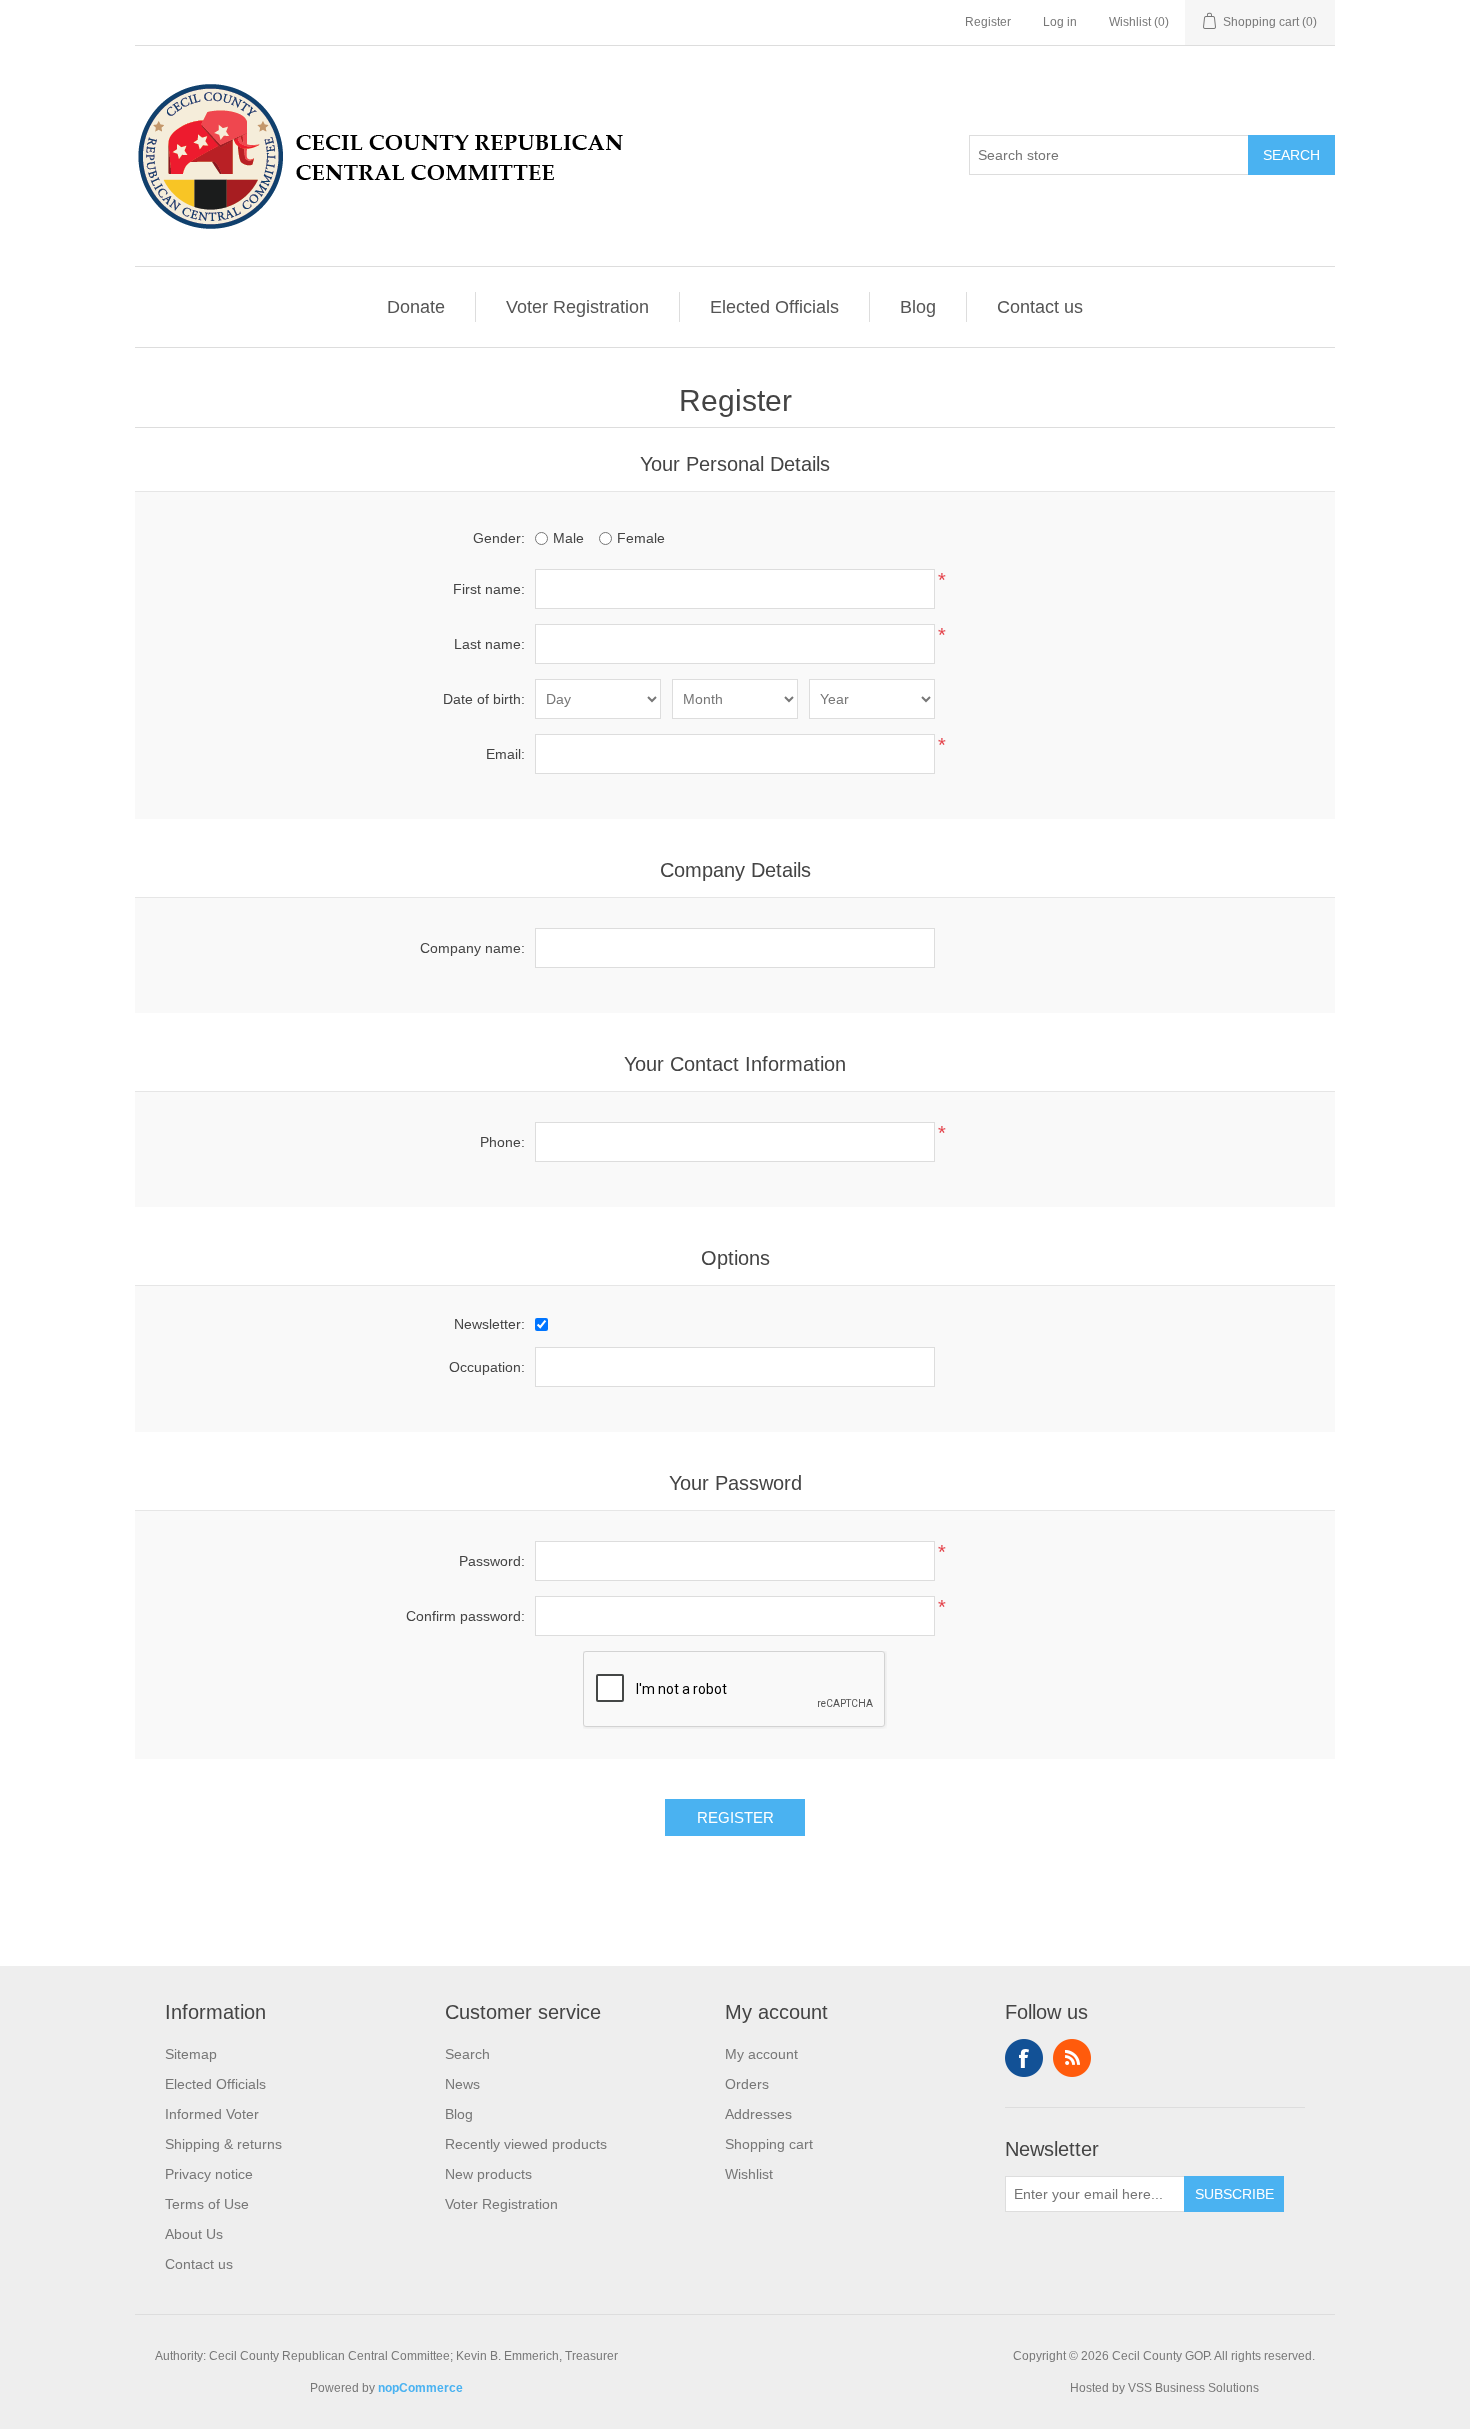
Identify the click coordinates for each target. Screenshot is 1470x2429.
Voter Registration (577, 307)
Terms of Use (207, 2204)
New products (488, 2174)
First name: (489, 589)
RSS (1072, 2058)
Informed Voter (212, 2114)
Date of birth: (484, 699)
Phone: (502, 1142)
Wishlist (749, 2174)
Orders (747, 2084)
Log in (1060, 22)
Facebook (1024, 2058)
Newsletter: (489, 1324)
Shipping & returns (223, 2144)
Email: (505, 754)
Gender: (499, 538)
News (462, 2084)
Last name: (489, 644)
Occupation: (487, 1367)
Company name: (472, 948)
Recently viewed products (526, 2144)
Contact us (1040, 307)
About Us (194, 2234)
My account (761, 2054)
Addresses (758, 2114)
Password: (492, 1561)
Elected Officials (774, 307)
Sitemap (191, 2054)
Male (568, 538)
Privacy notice (209, 2174)
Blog (918, 307)
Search (467, 2054)
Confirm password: (465, 1616)
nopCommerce (420, 2388)
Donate (416, 307)
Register (988, 22)
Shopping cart (769, 2144)
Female (641, 538)
